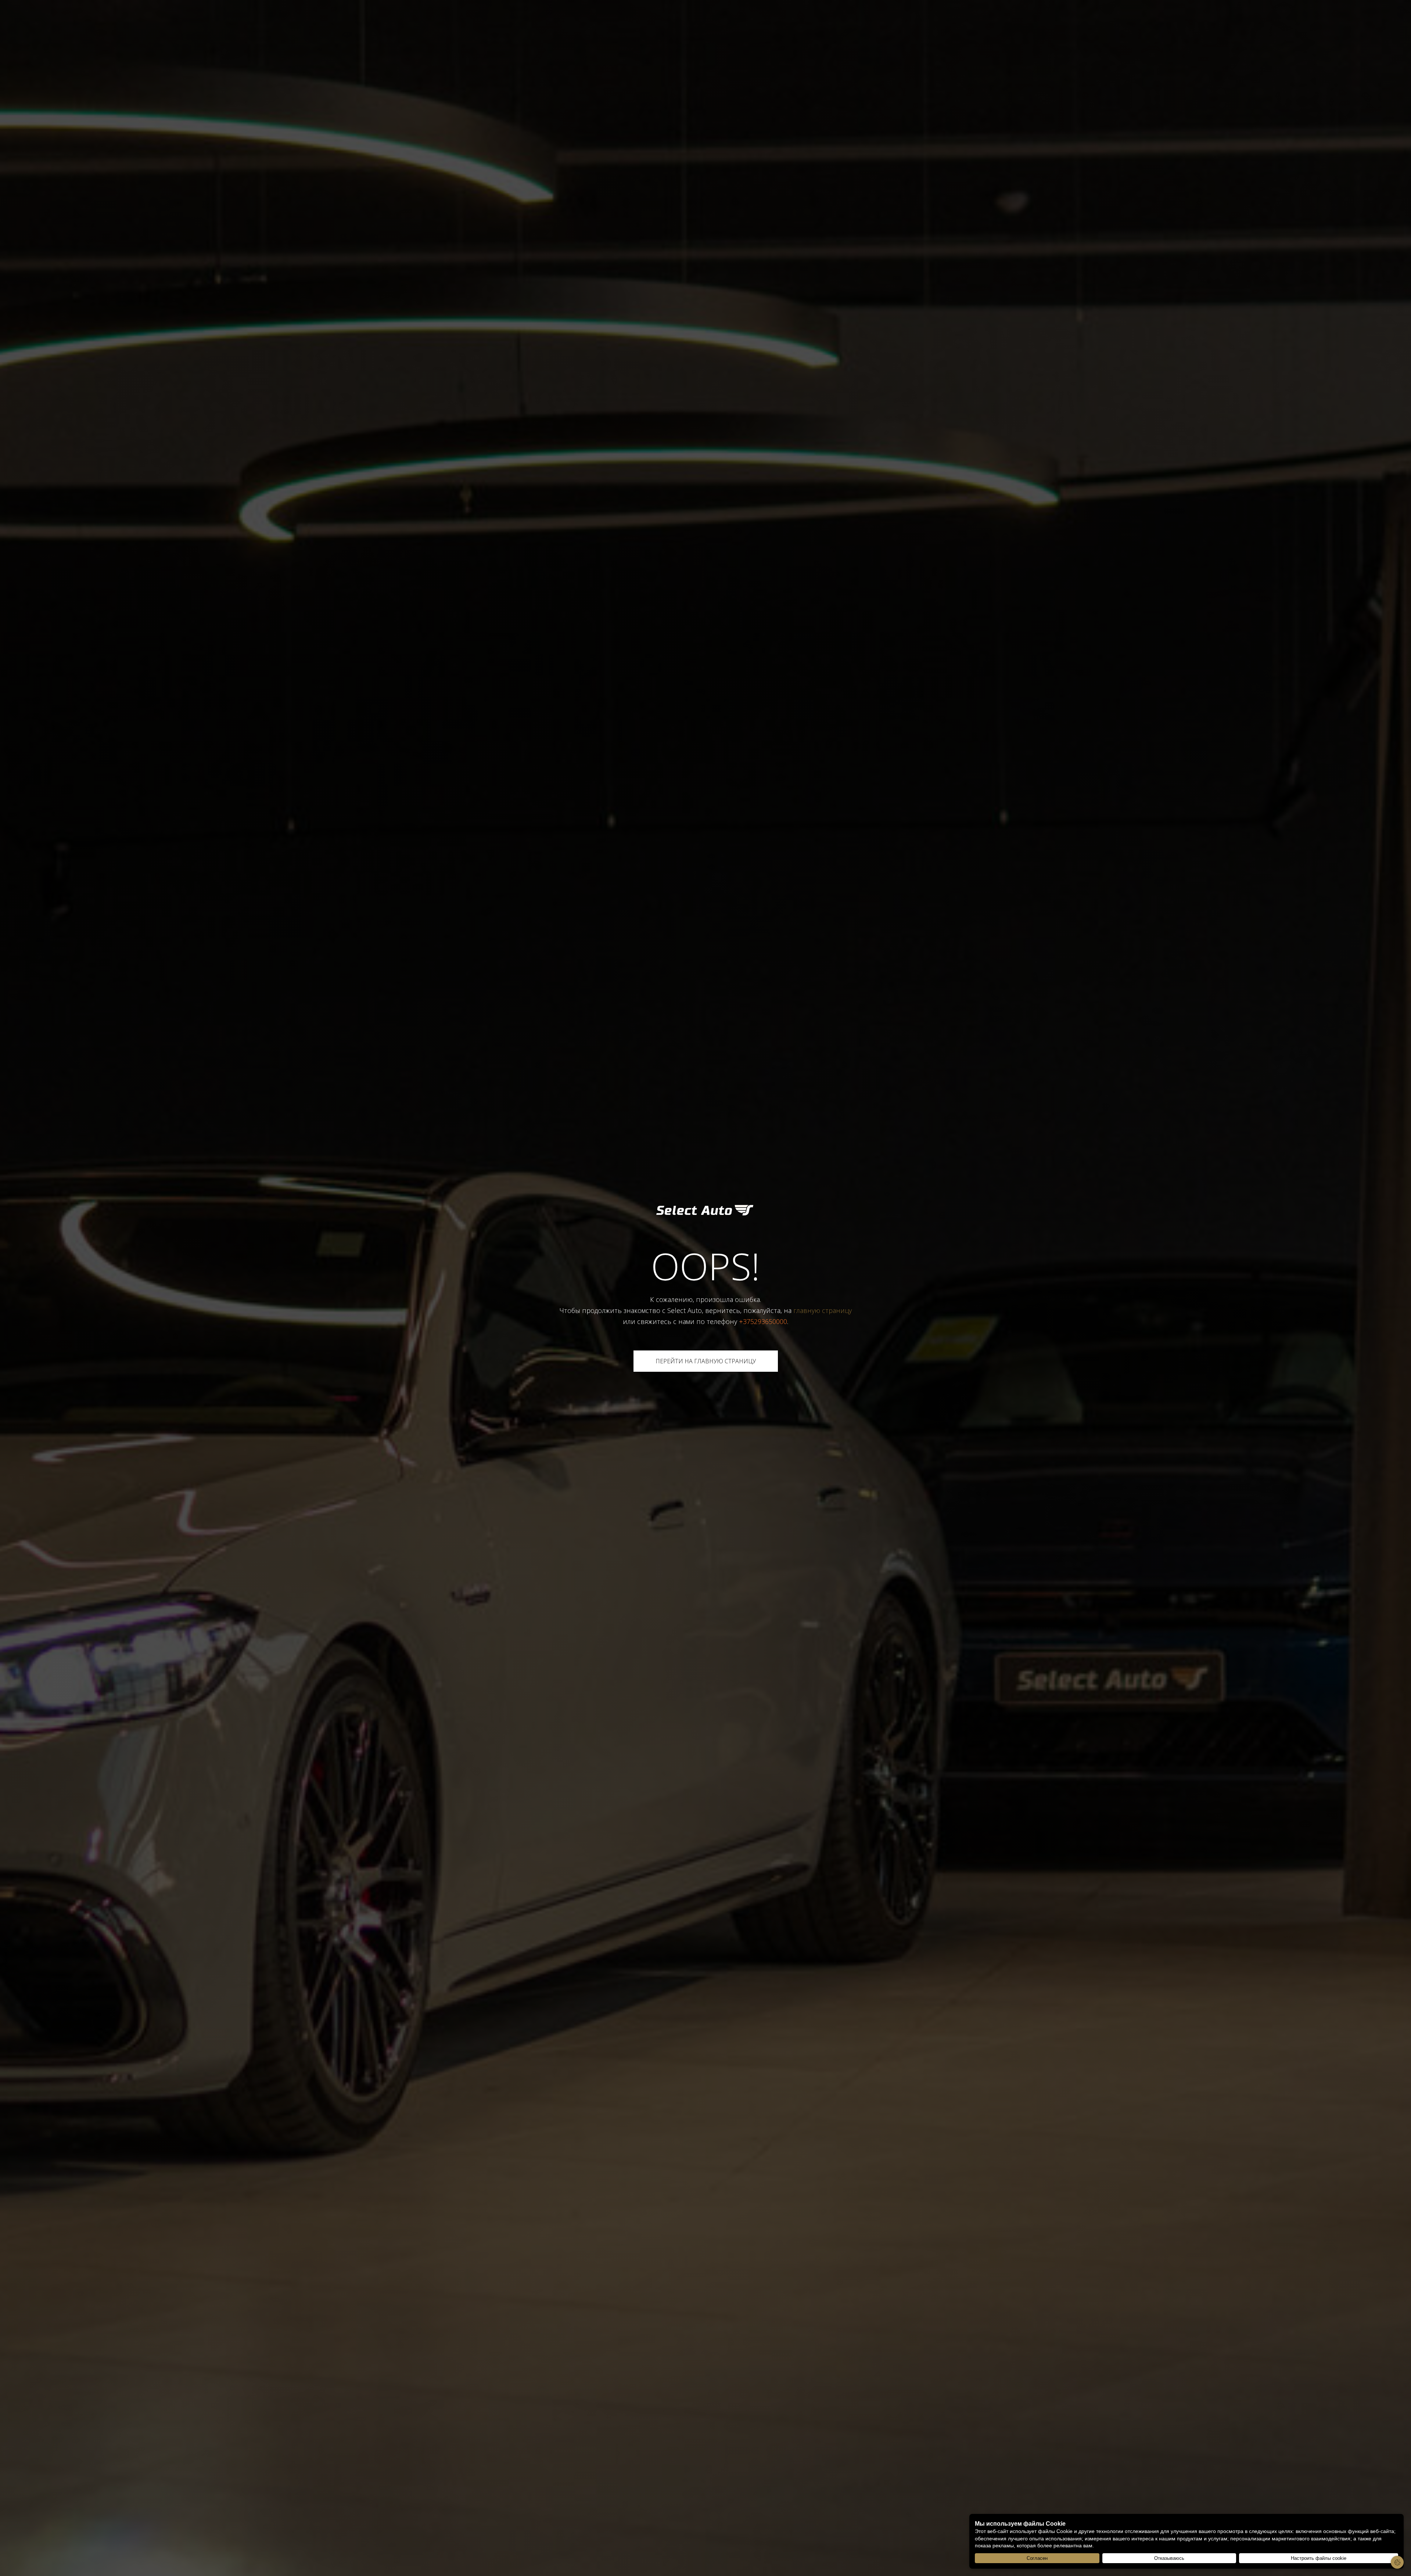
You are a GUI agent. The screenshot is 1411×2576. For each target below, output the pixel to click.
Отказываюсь (1169, 2558)
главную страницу (823, 1310)
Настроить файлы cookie (1319, 2558)
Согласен (1037, 2558)
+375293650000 (763, 1321)
